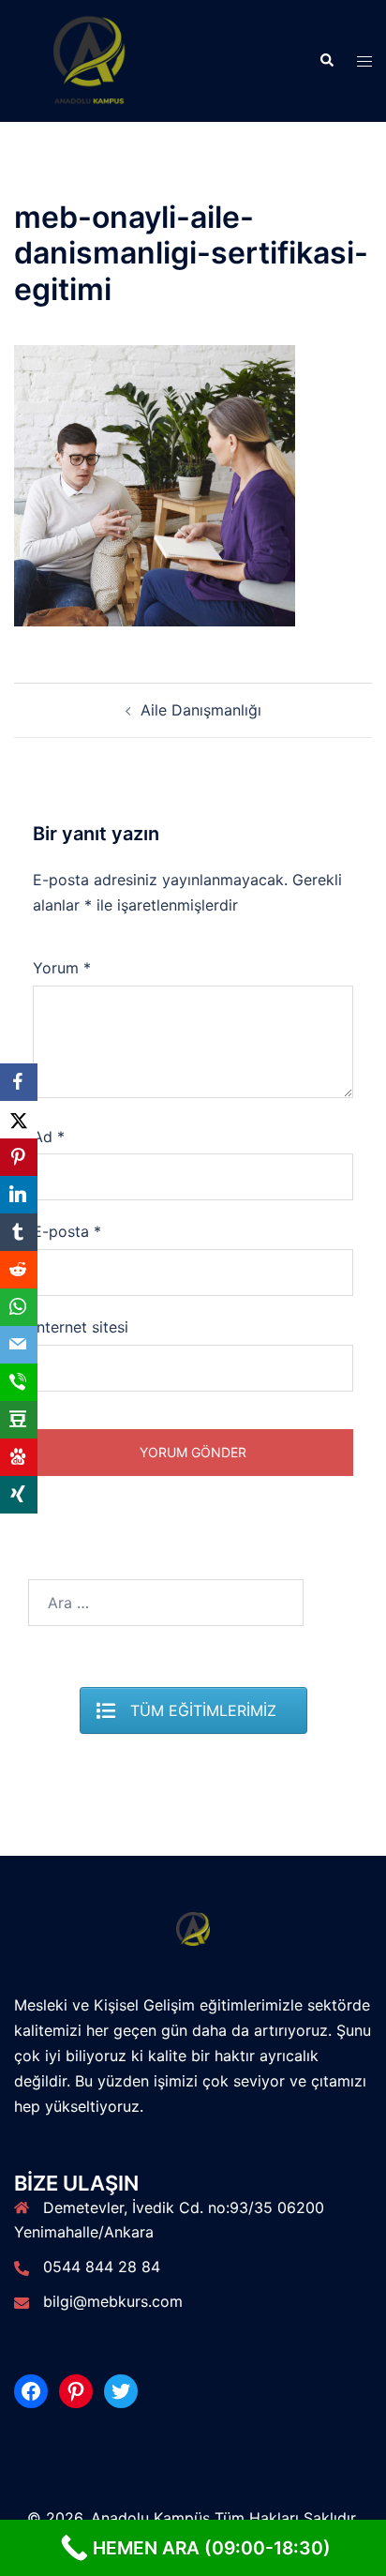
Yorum (62, 968)
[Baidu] (19, 1457)
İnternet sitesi (81, 1327)
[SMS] (19, 1382)
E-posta (67, 1231)
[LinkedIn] (19, 1195)
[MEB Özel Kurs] (91, 59)
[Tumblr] (19, 1232)
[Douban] (19, 1420)
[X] (19, 1120)
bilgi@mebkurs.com (113, 2301)
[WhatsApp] (19, 1307)
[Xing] (19, 1495)
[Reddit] (19, 1270)
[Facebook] (19, 1082)
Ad (49, 1137)
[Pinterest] (19, 1157)
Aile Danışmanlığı (201, 710)
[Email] (19, 1345)
